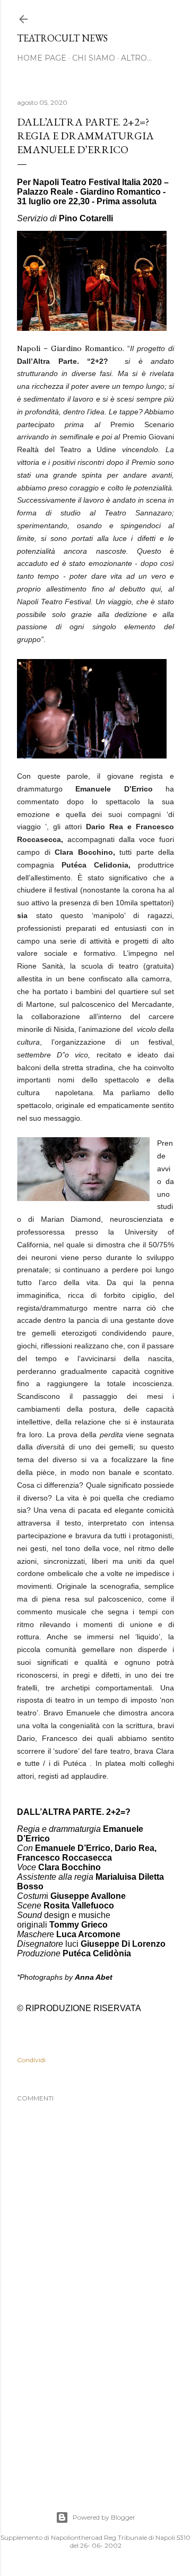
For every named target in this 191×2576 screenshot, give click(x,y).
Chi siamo (94, 58)
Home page (42, 58)
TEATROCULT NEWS (62, 38)
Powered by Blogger (104, 2517)
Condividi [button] (31, 2060)
